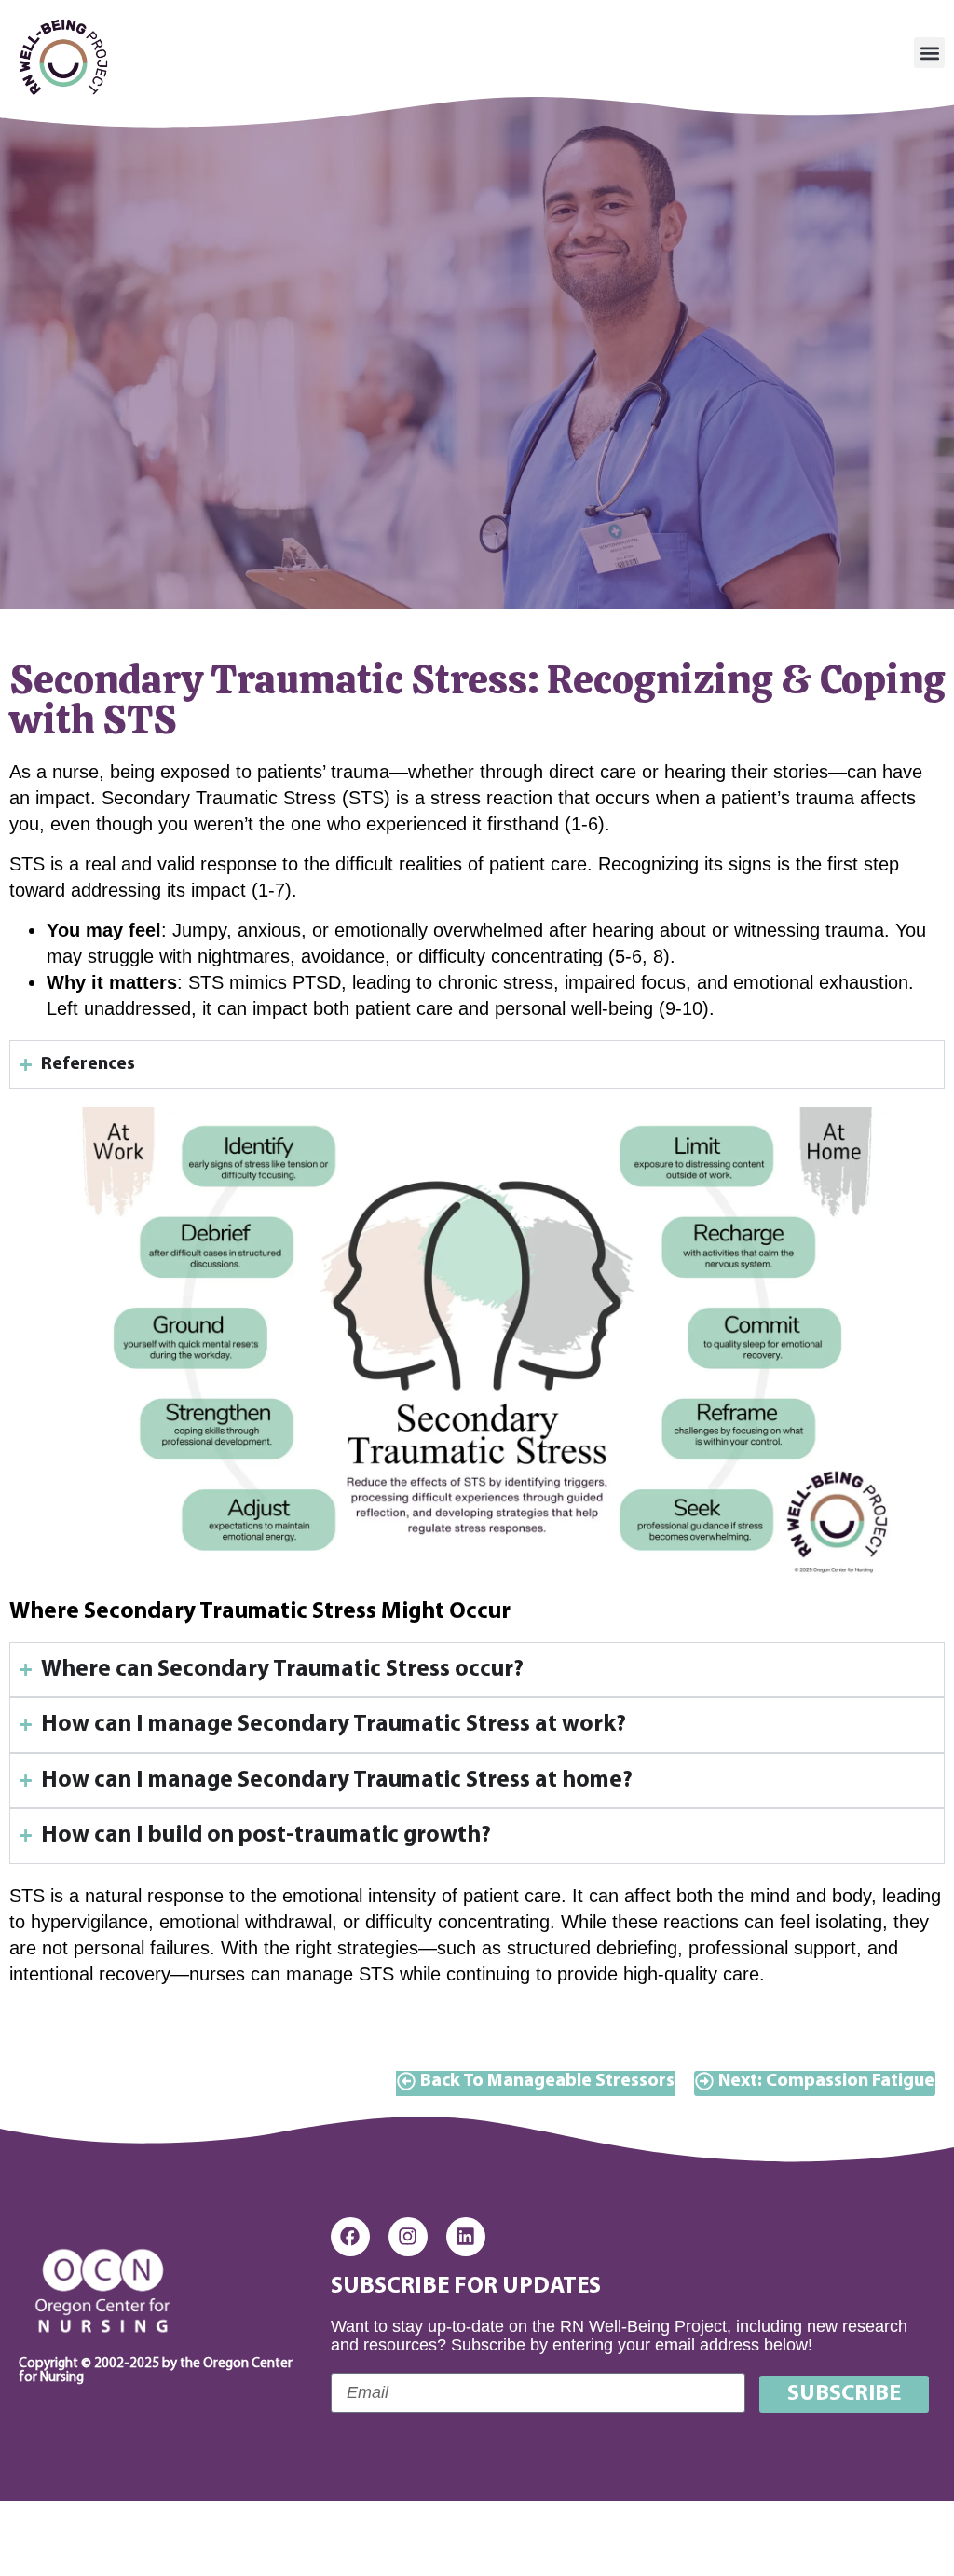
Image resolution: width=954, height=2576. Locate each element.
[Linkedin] (466, 2237)
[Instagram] (408, 2237)
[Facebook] (350, 2237)
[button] (929, 53)
